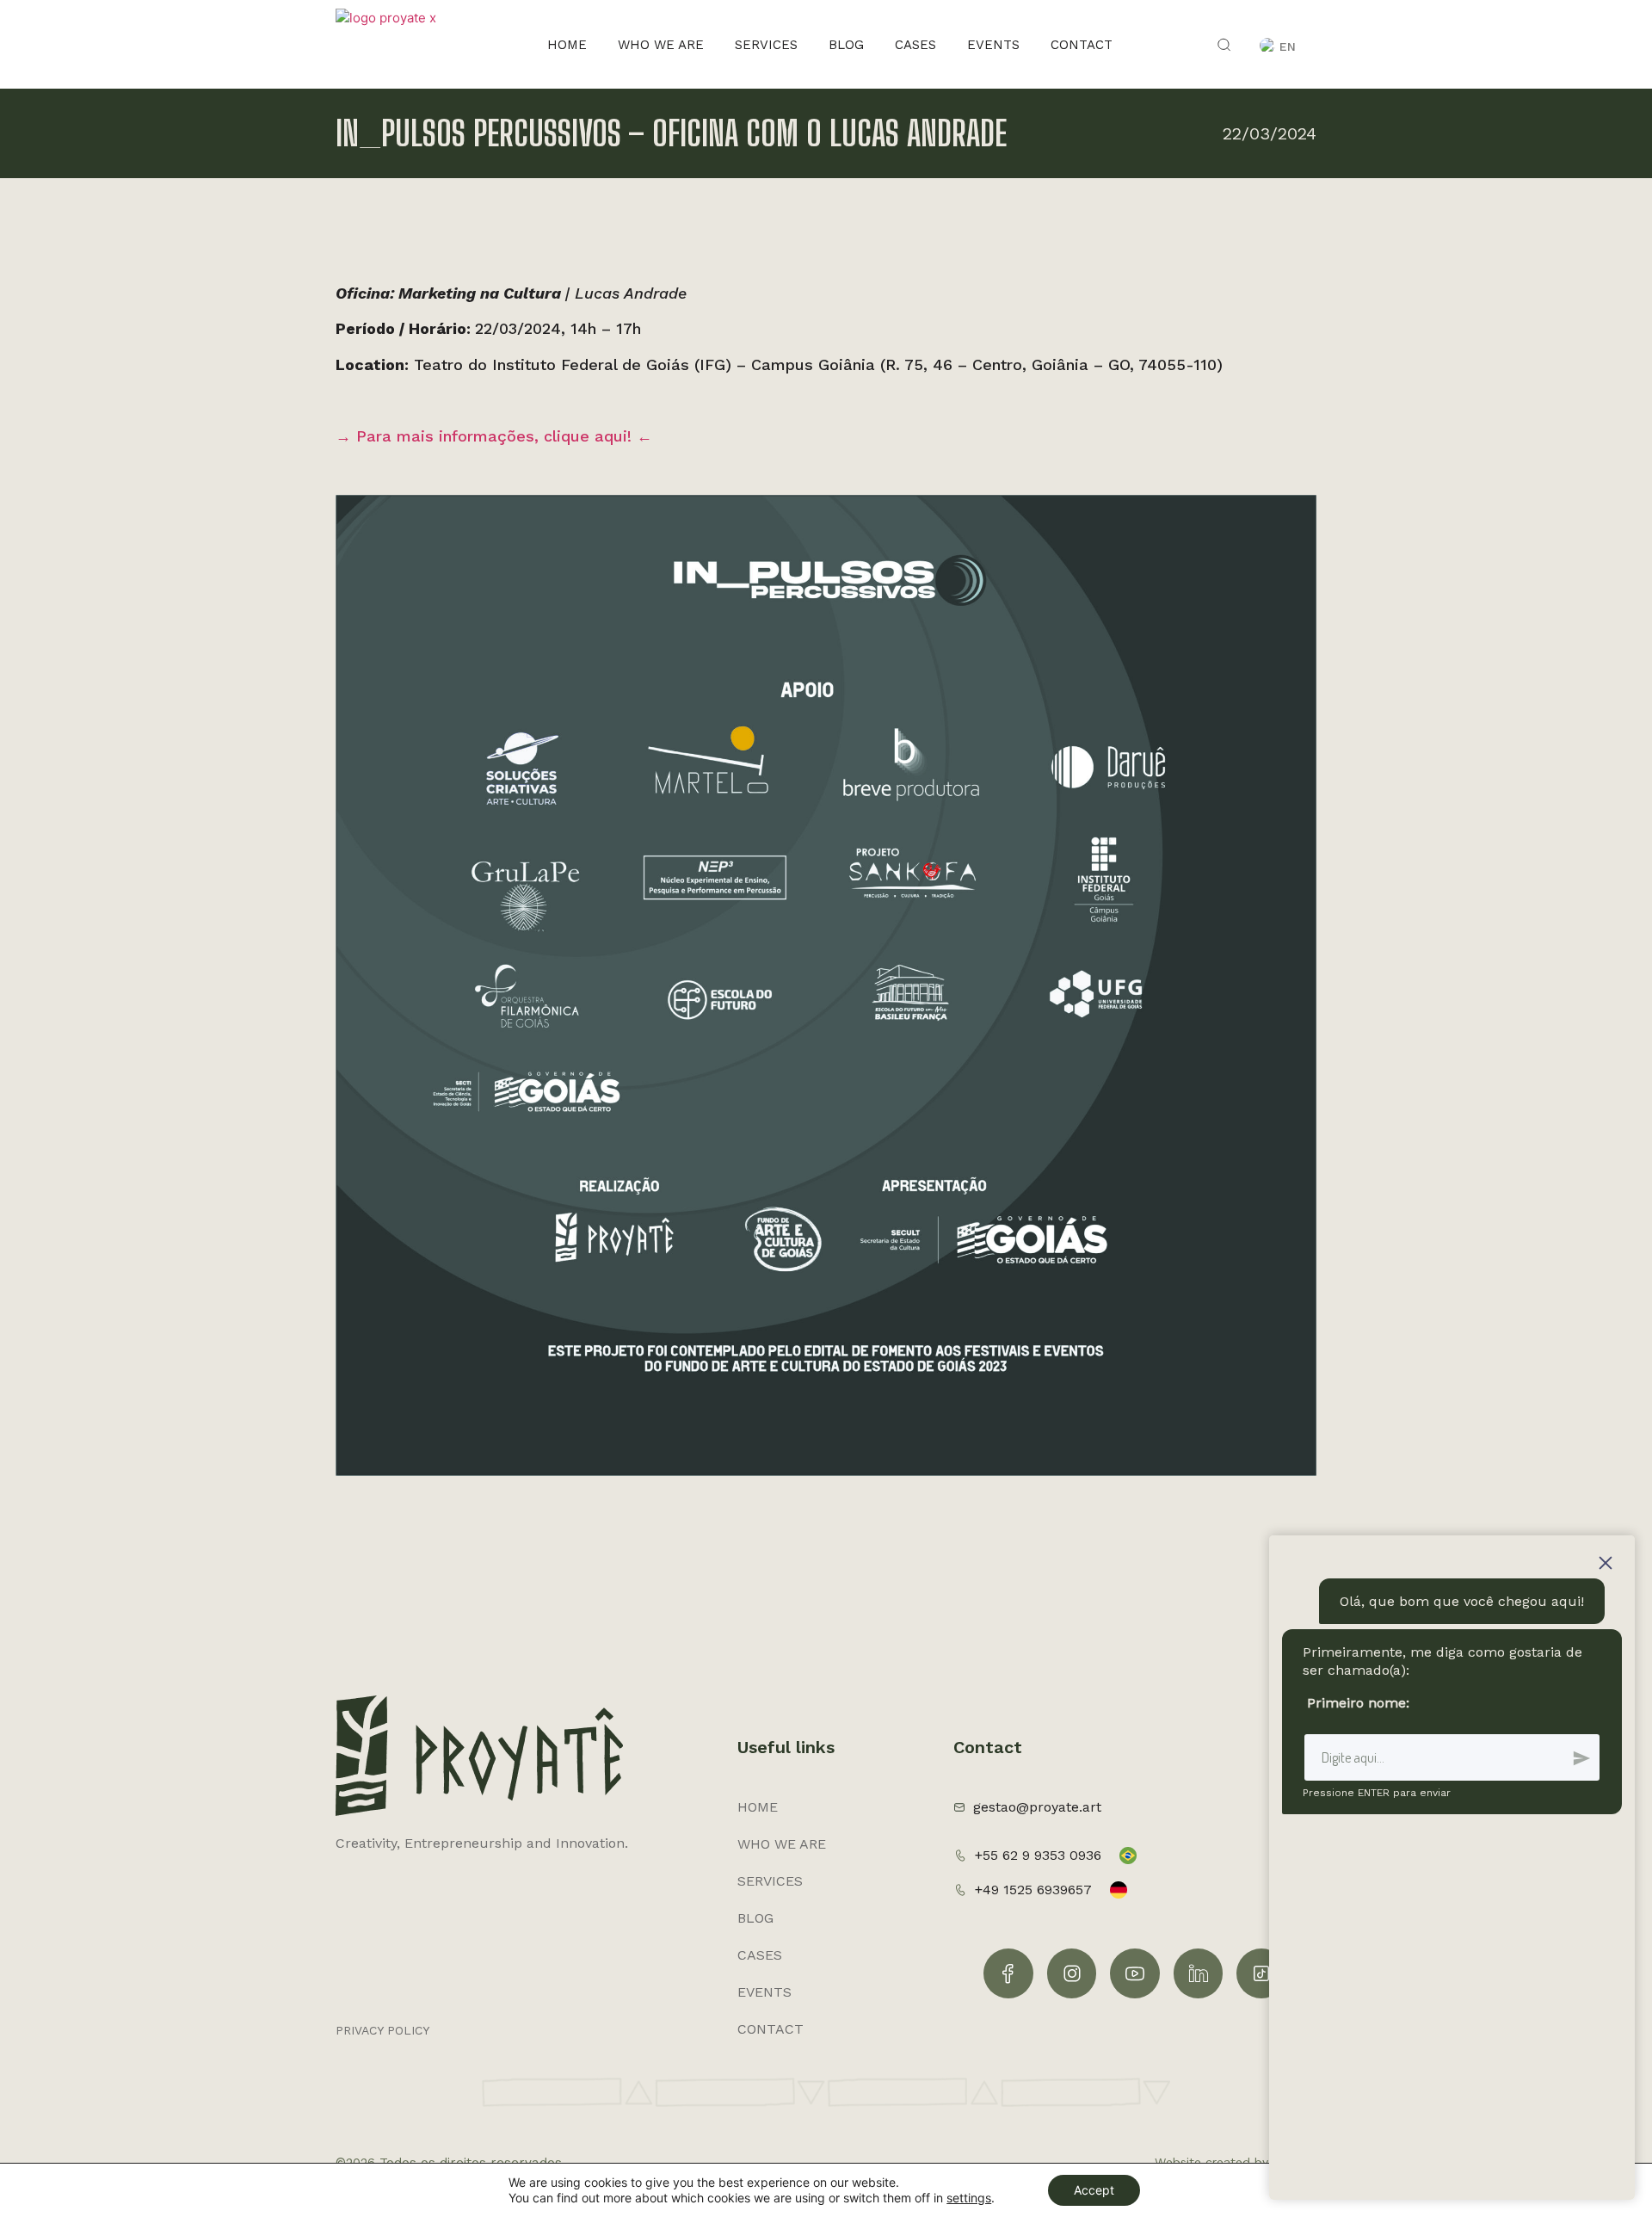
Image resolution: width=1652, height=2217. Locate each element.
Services (766, 45)
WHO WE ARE (661, 45)
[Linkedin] (1199, 1973)
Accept (1094, 2190)
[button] (1225, 44)
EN (1288, 46)
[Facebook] (1008, 1973)
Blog (846, 45)
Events (993, 45)
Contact (1082, 45)
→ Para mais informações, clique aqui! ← (494, 436)
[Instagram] (1072, 1973)
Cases (915, 45)
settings (969, 2198)
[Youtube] (1135, 1973)
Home (567, 45)
